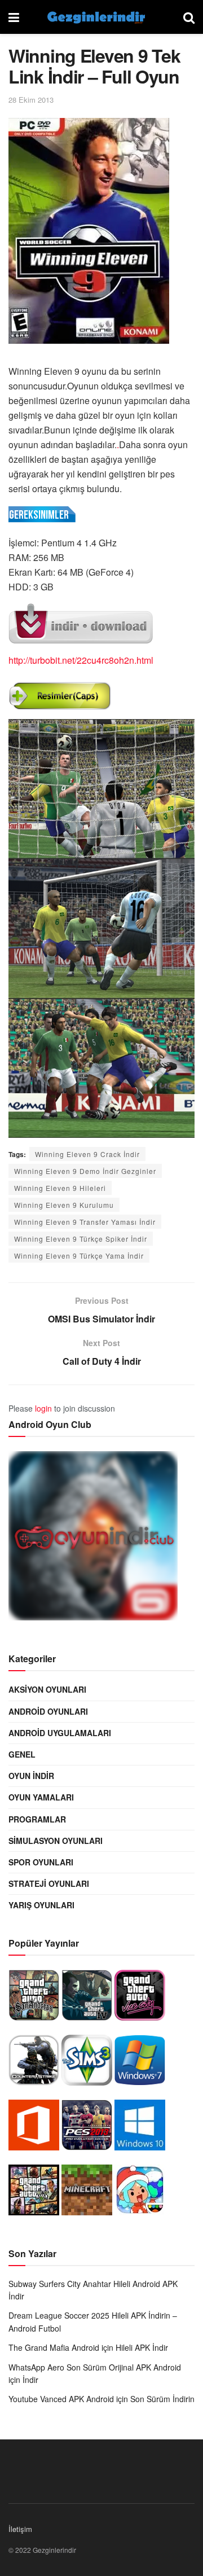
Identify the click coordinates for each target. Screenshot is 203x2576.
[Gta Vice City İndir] (140, 1998)
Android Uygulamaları (60, 1733)
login (43, 1408)
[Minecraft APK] (87, 2193)
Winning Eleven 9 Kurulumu (64, 1205)
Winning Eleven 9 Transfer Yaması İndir (85, 1222)
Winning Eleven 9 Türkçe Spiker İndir (81, 1239)
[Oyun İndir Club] (93, 1539)
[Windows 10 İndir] (140, 2128)
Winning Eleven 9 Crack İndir (87, 1154)
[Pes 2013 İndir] (87, 2128)
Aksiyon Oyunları (47, 1689)
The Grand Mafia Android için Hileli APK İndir (88, 2347)
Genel (22, 1754)
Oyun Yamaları (41, 1797)
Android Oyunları (48, 1711)
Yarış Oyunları (41, 1905)
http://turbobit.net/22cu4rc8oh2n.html (81, 660)
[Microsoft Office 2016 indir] (34, 2128)
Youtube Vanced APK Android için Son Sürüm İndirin (101, 2399)
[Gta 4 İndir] (87, 1998)
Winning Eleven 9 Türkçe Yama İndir (79, 1256)
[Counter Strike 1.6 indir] (34, 2063)
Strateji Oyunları (49, 1883)
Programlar (37, 1819)
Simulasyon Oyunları (56, 1841)
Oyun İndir (31, 1776)
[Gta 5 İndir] (34, 2193)
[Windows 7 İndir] (140, 2063)
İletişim (20, 2529)
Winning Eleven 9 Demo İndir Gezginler (85, 1171)
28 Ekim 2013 (31, 100)
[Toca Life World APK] (140, 2193)
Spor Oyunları (41, 1862)
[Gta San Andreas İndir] (34, 1998)
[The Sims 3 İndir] (87, 2063)
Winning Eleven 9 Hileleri (60, 1188)
